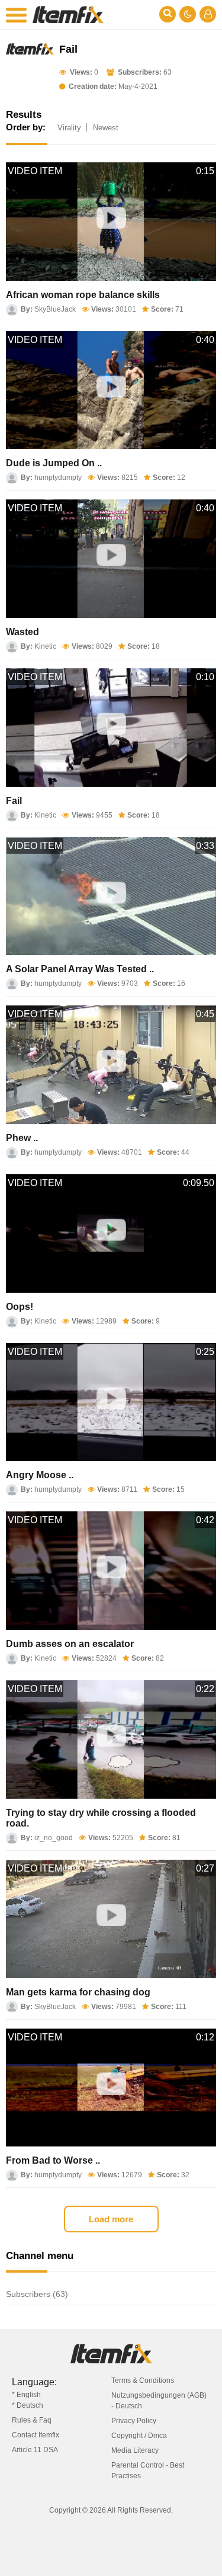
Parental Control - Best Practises (148, 2471)
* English (26, 2395)
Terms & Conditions (143, 2380)
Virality (69, 128)
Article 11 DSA (35, 2450)
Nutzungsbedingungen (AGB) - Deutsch (159, 2401)
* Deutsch (28, 2405)
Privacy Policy (134, 2421)
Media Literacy (135, 2450)
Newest (106, 128)
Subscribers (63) (37, 2294)
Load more (111, 2219)
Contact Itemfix (36, 2435)
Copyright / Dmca (139, 2436)
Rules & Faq (32, 2420)
